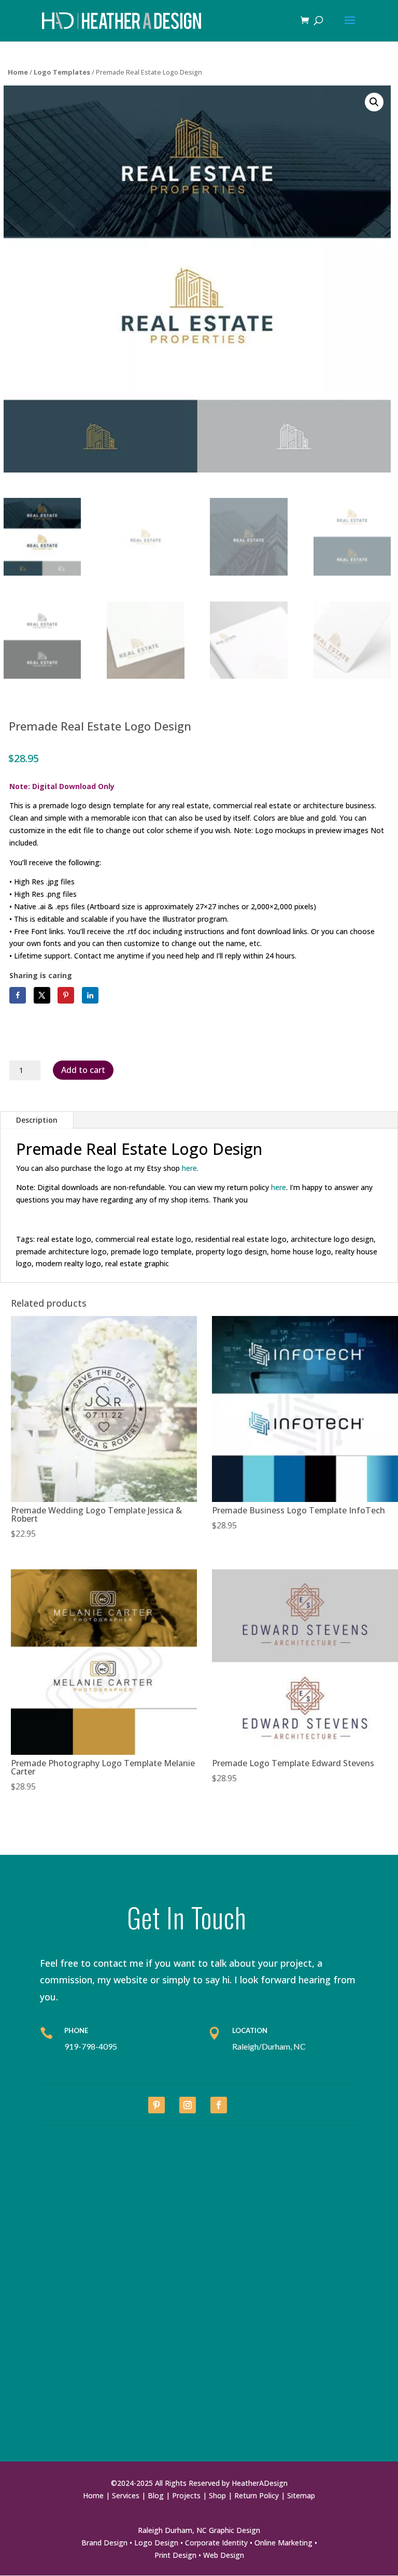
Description (37, 1120)
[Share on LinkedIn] (90, 995)
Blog (156, 2495)
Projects (186, 2495)
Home (18, 72)
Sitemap (301, 2495)
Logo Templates (62, 72)
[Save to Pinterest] (66, 995)
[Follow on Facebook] (219, 2105)
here (279, 1187)
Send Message (313, 2438)
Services (126, 2495)
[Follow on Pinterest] (157, 2105)
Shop (217, 2495)
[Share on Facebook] (18, 995)
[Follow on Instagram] (188, 2105)
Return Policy (257, 2495)
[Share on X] (42, 995)
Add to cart (83, 1070)
